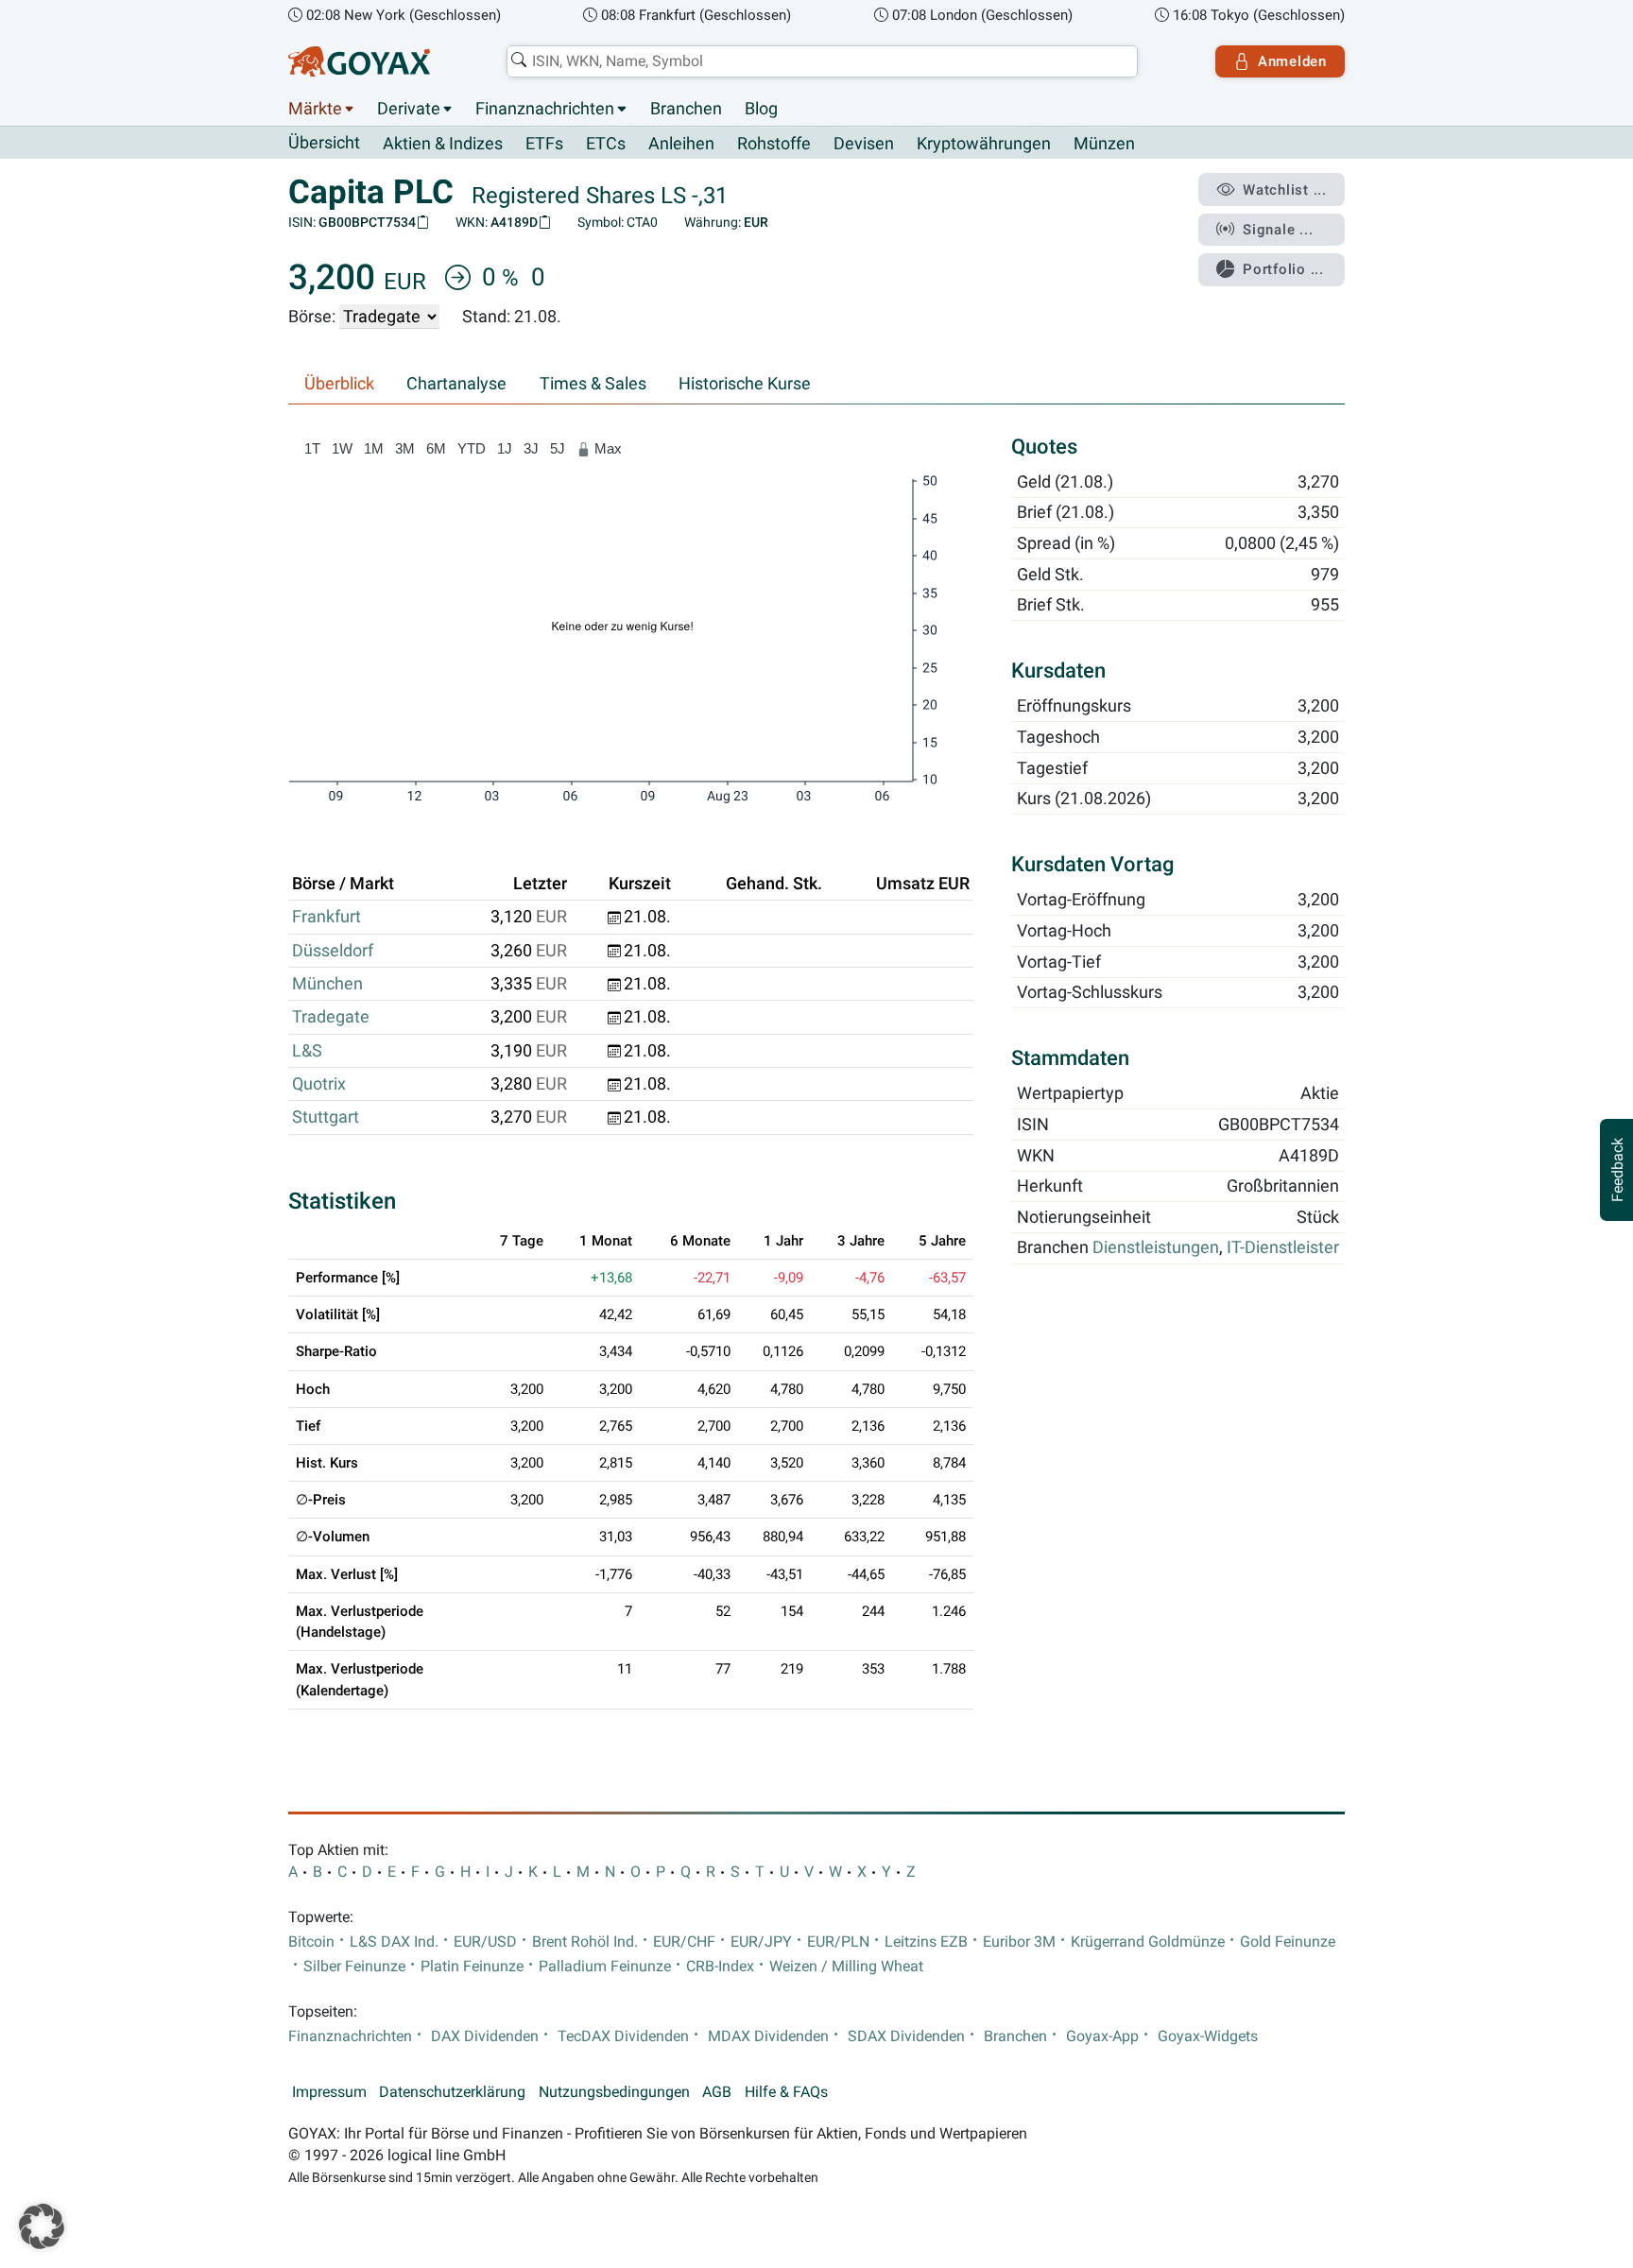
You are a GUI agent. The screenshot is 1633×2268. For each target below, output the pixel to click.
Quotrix (319, 1084)
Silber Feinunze (354, 1967)
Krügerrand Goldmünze (1148, 1942)
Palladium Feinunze (605, 1967)
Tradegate (331, 1017)
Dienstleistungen (1156, 1248)
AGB (717, 2092)
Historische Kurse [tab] (745, 384)
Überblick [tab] (339, 384)
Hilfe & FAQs (786, 2092)
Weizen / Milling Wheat (846, 1967)
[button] (42, 2226)
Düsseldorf (333, 951)
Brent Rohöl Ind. (585, 1942)
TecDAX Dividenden (623, 2036)
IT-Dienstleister (1283, 1248)
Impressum (329, 2092)
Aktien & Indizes (443, 144)
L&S (307, 1051)
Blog (761, 109)
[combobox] (822, 61)
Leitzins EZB (926, 1942)
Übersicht (324, 143)
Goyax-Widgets (1208, 2036)
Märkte (315, 109)
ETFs (544, 144)
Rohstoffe (774, 144)
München (327, 984)
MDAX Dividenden (768, 2036)
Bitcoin (311, 1942)
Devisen (864, 144)
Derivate (409, 109)
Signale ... (1278, 230)
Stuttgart (326, 1117)
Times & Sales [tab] (593, 384)
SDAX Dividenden (906, 2036)
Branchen (686, 109)
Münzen (1104, 144)
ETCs (606, 144)
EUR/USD (485, 1942)
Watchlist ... (1285, 190)
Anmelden (1292, 61)
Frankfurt (327, 917)
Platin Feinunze (472, 1967)
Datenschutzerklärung (452, 2092)
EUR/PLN (838, 1942)
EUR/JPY (761, 1942)
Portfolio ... (1283, 269)
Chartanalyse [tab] (456, 384)
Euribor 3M (1019, 1942)
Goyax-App (1102, 2036)
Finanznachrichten (545, 109)
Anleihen (681, 144)
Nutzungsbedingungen (614, 2092)
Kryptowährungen (984, 144)
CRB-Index (720, 1967)
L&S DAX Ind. (394, 1942)
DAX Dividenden (485, 2036)
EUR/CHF (684, 1942)
